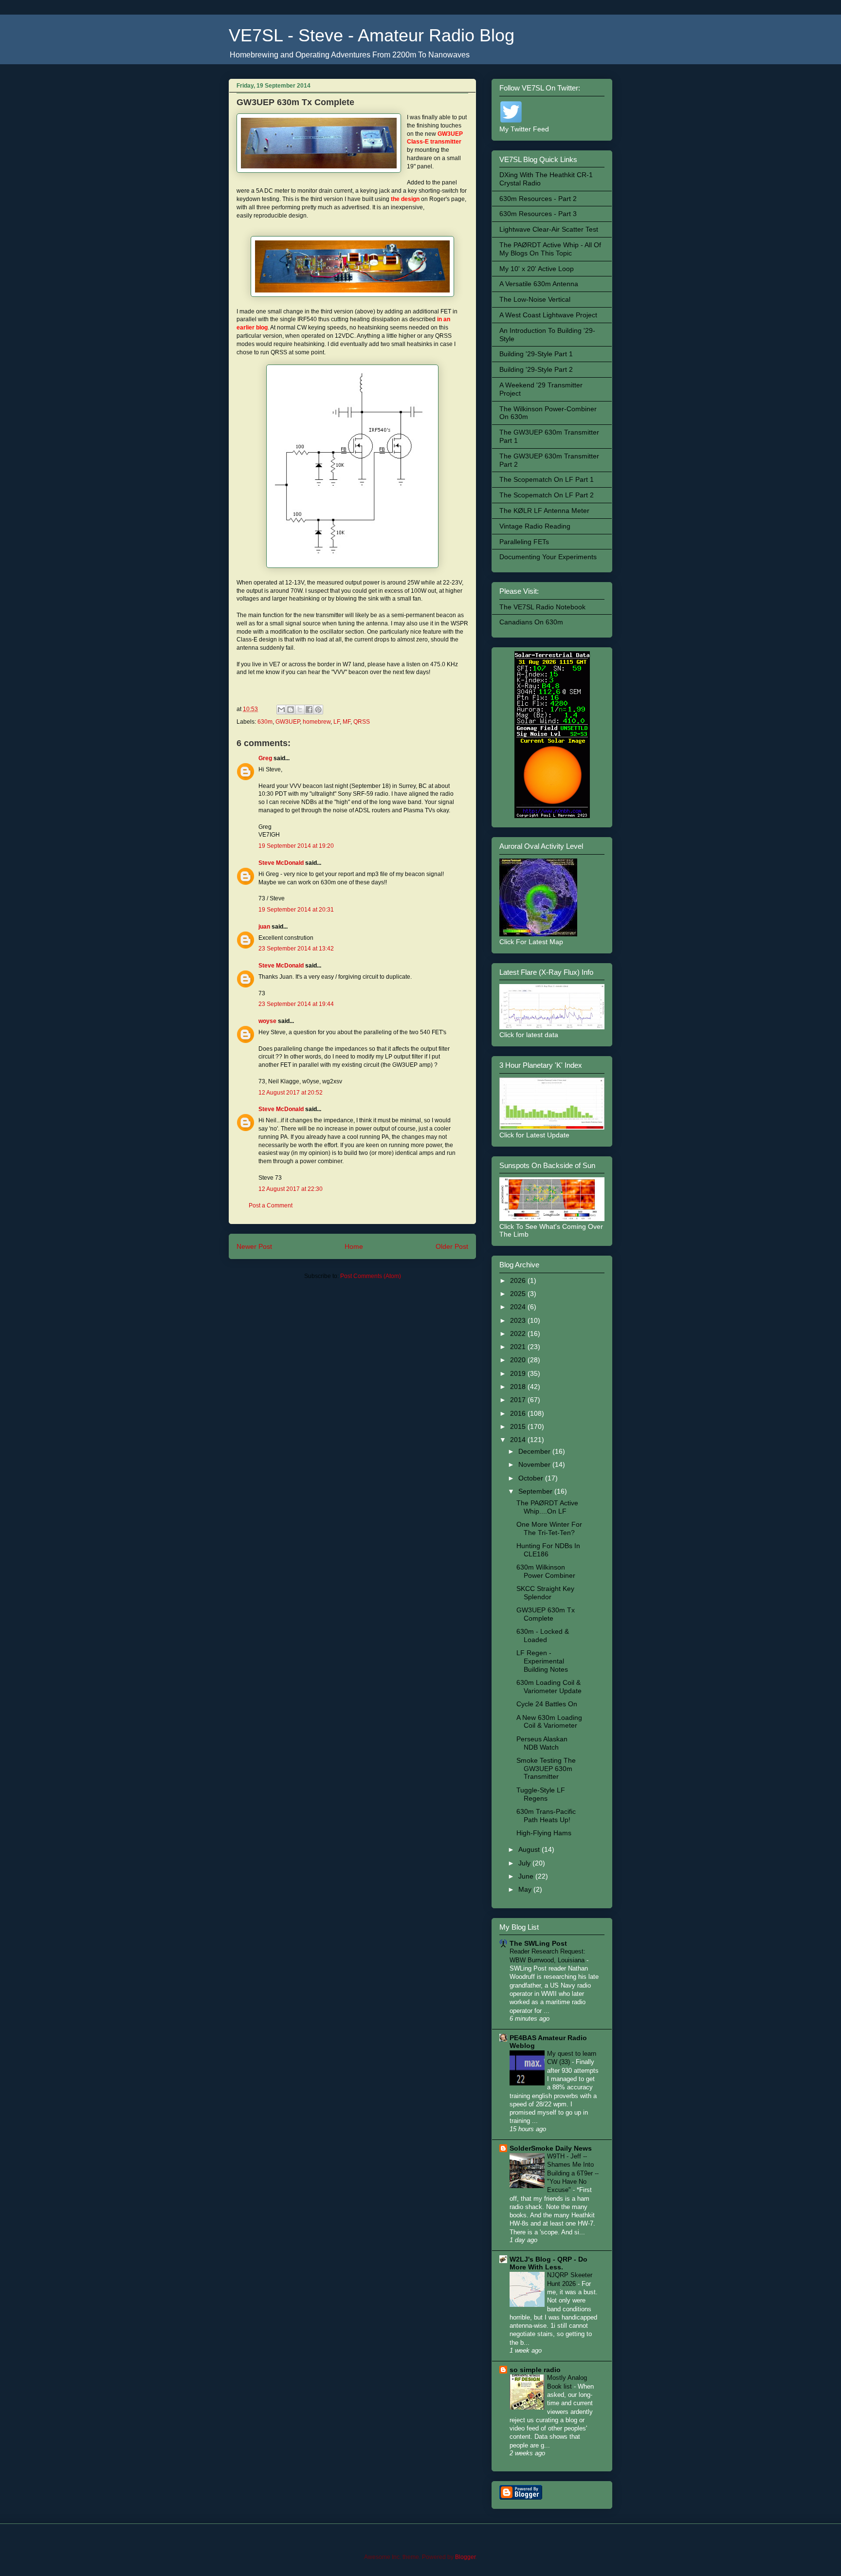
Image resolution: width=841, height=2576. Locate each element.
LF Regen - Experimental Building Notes (542, 1661)
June (527, 1876)
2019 (519, 1373)
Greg (265, 758)
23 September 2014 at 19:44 (296, 1004)
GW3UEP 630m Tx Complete (546, 1614)
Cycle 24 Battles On (547, 1704)
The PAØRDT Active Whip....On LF (547, 1507)
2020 (519, 1360)
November (535, 1464)
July (525, 1863)
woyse (267, 1021)
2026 (519, 1280)
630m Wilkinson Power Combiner (546, 1571)
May (526, 1889)
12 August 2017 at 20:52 (291, 1093)
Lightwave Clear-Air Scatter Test (549, 229)
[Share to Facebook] (309, 710)
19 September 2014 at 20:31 (296, 910)
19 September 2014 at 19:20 (296, 846)
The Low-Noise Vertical (535, 299)
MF (347, 722)
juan (264, 927)
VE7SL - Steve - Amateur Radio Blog (372, 35)
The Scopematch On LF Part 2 (547, 495)
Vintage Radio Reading (535, 526)
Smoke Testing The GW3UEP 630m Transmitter (546, 1769)
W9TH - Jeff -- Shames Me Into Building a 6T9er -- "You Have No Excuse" (573, 2173)
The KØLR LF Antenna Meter (544, 511)
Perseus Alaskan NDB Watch (542, 1743)
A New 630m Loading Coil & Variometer (549, 1722)
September (536, 1491)
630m (265, 722)
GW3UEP (288, 722)
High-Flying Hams (544, 1833)
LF (337, 722)
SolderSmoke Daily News (551, 2148)
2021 (519, 1347)
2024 (519, 1307)
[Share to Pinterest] (318, 710)
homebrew (317, 722)
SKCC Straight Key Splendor (545, 1593)
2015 (519, 1426)
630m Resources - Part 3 (538, 214)
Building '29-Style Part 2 (536, 369)
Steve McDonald (281, 863)
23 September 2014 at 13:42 (296, 949)
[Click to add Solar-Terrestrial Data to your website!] (552, 816)
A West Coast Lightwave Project (548, 315)
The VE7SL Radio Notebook (542, 607)
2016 (519, 1413)
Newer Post (254, 1246)
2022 (519, 1334)
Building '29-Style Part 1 (536, 354)
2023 (519, 1320)
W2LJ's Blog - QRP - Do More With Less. (548, 2263)
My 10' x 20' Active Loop (537, 269)
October (532, 1478)
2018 (519, 1387)
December (535, 1451)
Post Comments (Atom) (371, 1276)
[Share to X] (300, 710)
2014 (519, 1440)
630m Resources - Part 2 (538, 199)
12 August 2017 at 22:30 (291, 1189)
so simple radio (535, 2370)
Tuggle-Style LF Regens (541, 1794)
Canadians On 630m (531, 622)
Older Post (452, 1246)
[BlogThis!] (291, 710)
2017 (519, 1400)
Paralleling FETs (524, 542)
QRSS (362, 722)
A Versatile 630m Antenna (539, 284)
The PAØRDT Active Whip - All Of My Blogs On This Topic (550, 249)
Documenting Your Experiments (548, 557)
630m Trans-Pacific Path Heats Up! (546, 1816)
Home (354, 1246)
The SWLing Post (538, 1943)
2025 (519, 1294)
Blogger (465, 2557)
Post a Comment (271, 1206)
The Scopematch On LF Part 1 (547, 479)
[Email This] (281, 710)
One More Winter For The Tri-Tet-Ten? (549, 1528)
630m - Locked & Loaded (543, 1635)
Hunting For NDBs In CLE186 (548, 1550)
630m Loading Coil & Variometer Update (549, 1687)
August (530, 1849)
